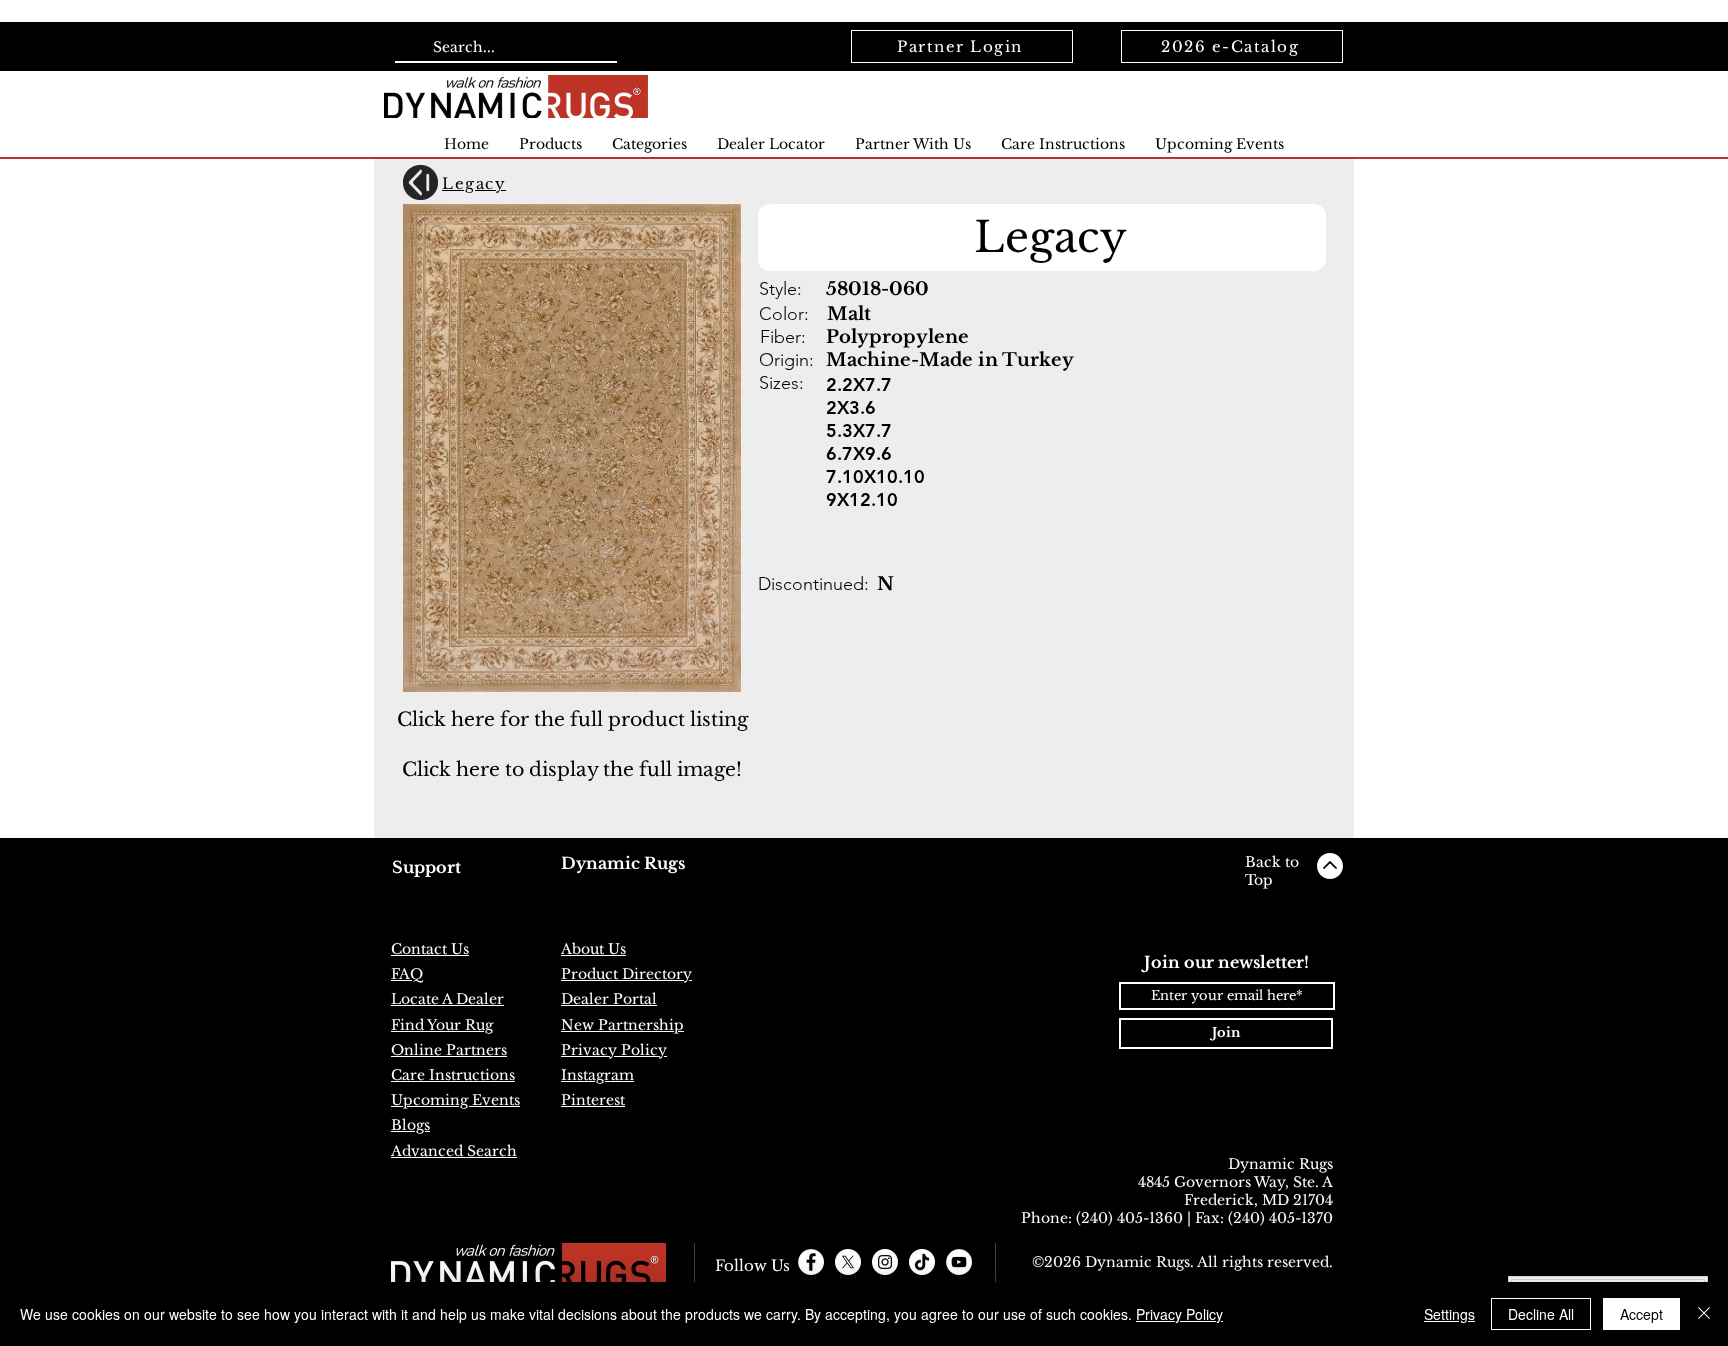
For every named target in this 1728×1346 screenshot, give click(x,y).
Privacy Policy (1179, 1314)
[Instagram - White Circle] (885, 1262)
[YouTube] (959, 1262)
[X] (848, 1262)
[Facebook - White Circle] (811, 1262)
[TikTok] (922, 1262)
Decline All (1541, 1314)
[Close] (1704, 1314)
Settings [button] (1449, 1314)
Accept (1641, 1314)
